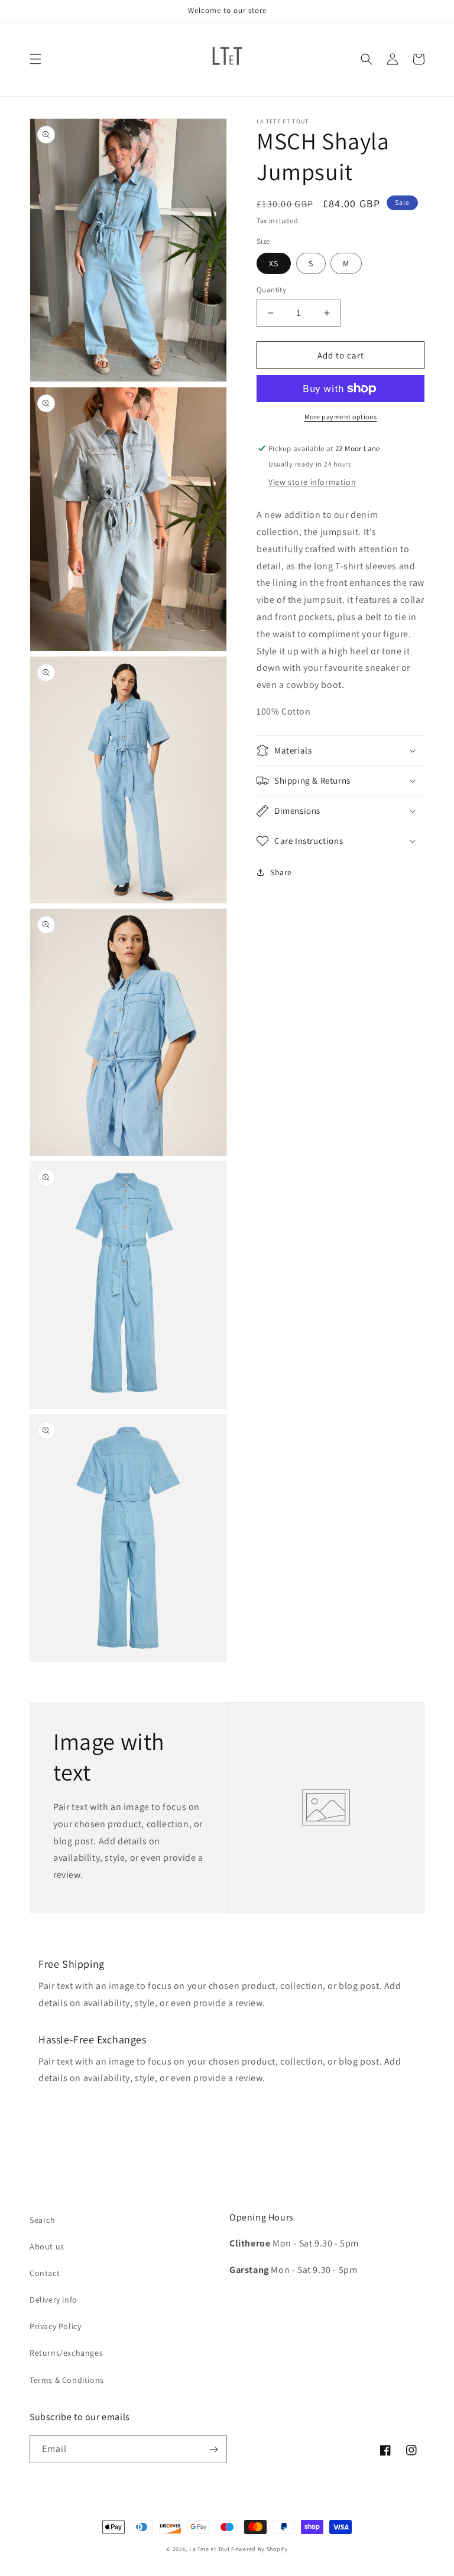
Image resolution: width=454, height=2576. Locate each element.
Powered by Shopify (260, 2549)
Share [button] (281, 872)
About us (47, 2246)
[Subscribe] (213, 2449)
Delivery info (53, 2300)
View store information (312, 482)
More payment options (341, 417)
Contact (45, 2273)
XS (274, 263)
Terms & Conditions (67, 2380)
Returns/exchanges (66, 2353)
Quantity (271, 290)
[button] (35, 59)
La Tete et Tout (210, 2549)
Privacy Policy (55, 2326)
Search (43, 2220)
